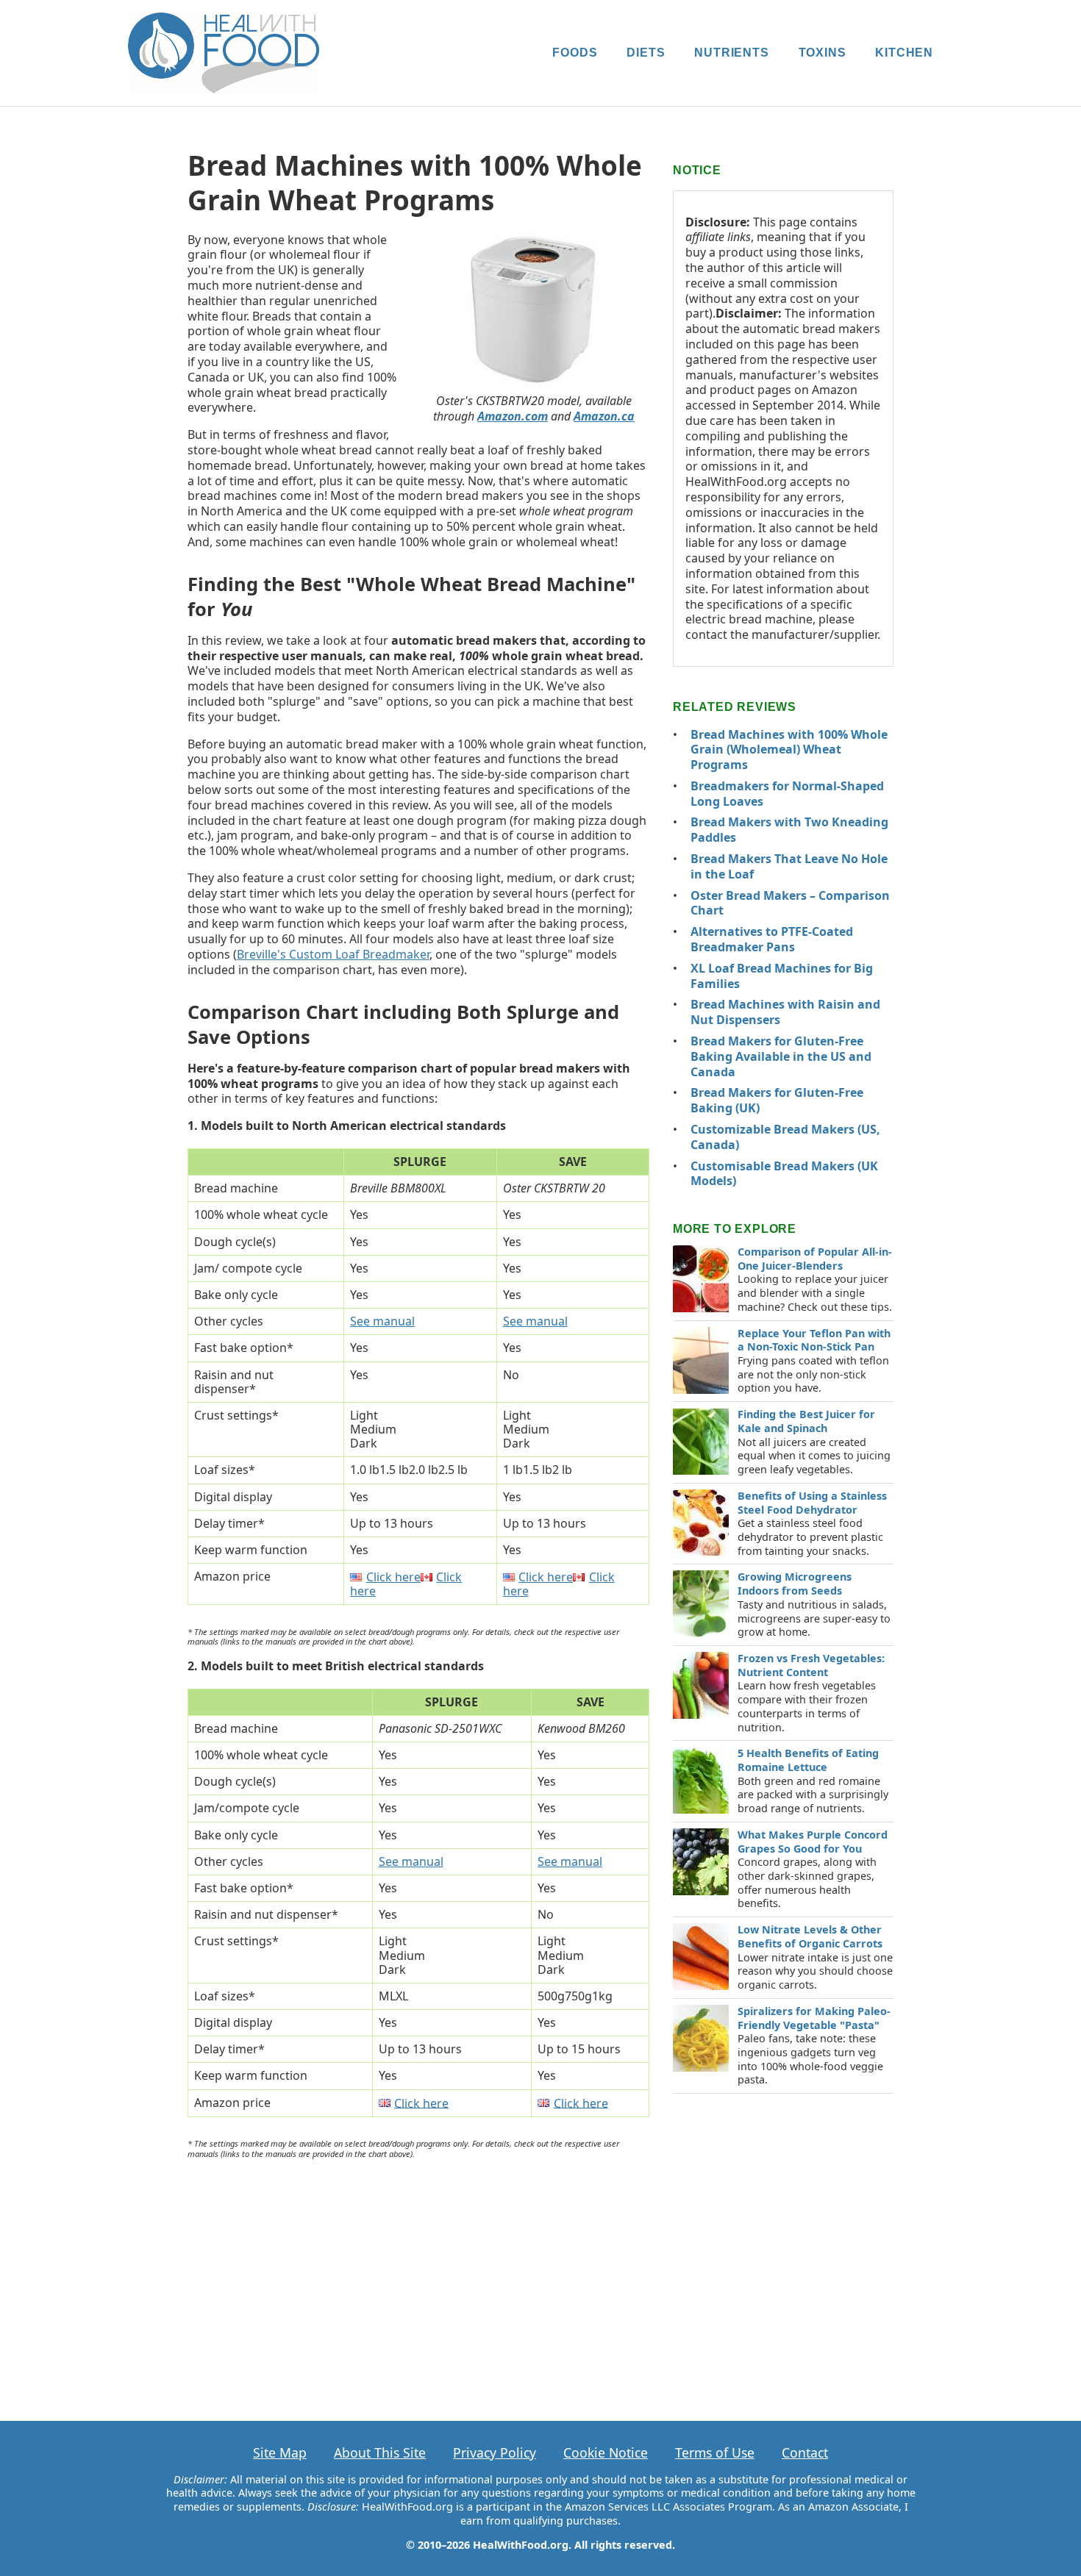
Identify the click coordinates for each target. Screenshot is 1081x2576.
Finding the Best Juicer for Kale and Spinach (806, 1421)
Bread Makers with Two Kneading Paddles (789, 830)
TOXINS (823, 53)
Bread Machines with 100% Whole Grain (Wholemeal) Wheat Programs (789, 750)
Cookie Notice (606, 2452)
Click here (393, 1577)
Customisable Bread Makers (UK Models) (784, 1174)
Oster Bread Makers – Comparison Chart (790, 903)
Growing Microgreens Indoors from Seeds (795, 1584)
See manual (382, 1321)
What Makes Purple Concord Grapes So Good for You (813, 1842)
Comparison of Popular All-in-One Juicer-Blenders (815, 1259)
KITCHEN (904, 53)
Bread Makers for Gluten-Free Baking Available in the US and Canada (781, 1056)
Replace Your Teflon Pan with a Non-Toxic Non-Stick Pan (814, 1340)
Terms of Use (715, 2452)
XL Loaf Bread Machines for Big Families (782, 976)
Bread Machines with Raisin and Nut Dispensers (785, 1012)
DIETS (646, 53)
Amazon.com (513, 416)
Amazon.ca (604, 416)
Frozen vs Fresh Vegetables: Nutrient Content (811, 1665)
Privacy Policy (495, 2452)
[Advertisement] (418, 2278)
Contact (805, 2452)
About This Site (380, 2452)
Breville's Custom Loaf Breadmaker (333, 954)
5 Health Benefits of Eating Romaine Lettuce (808, 1760)
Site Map (280, 2452)
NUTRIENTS (731, 53)
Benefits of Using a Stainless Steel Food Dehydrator (812, 1503)
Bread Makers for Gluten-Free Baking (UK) (777, 1100)
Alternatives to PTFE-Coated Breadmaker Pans (772, 939)
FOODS (575, 53)
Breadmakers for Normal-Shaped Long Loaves (787, 794)
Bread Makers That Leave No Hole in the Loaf (789, 866)
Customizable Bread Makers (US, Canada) (785, 1137)
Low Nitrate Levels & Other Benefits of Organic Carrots (810, 1936)
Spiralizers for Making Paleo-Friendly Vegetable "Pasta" (814, 2018)
